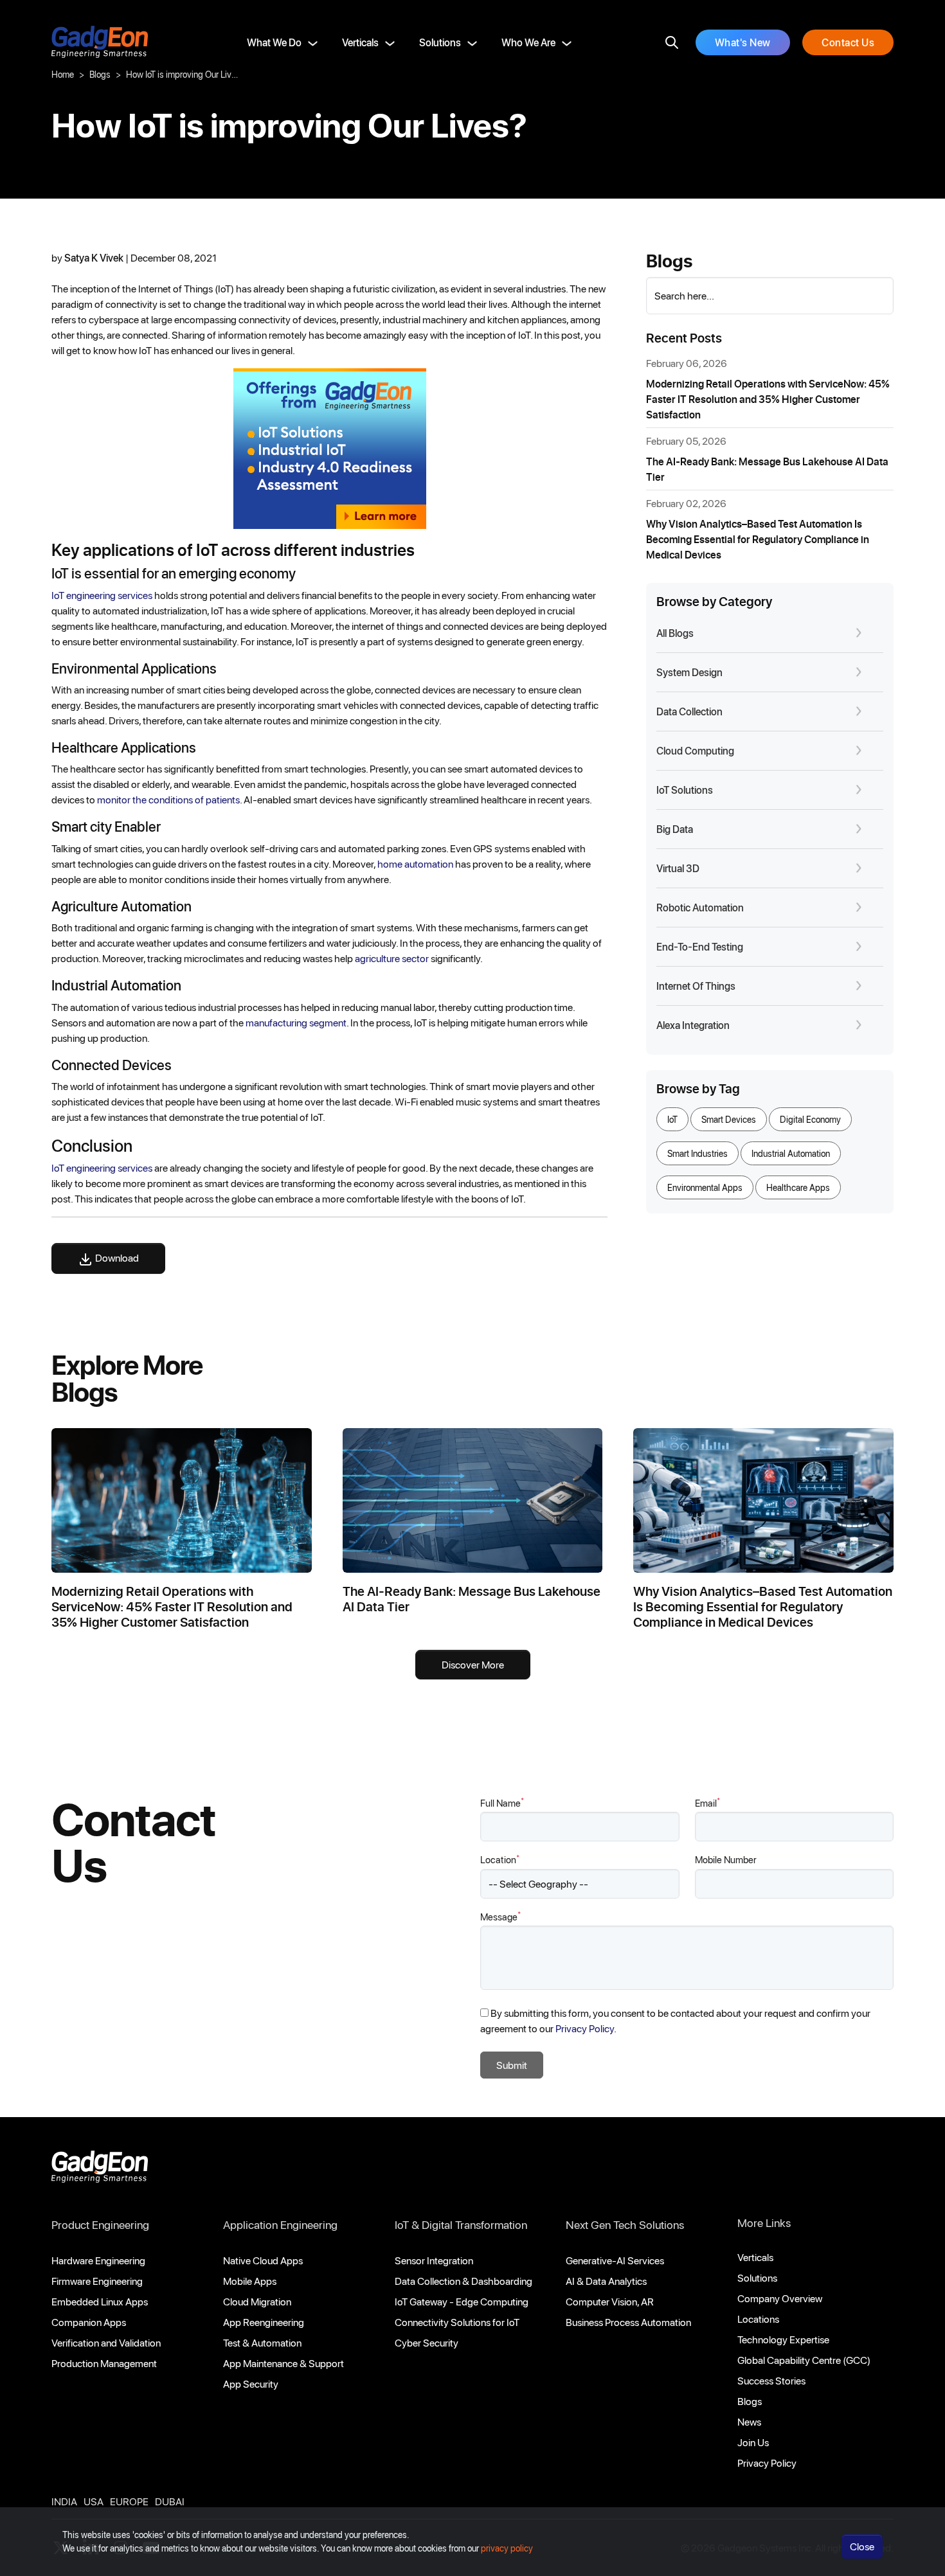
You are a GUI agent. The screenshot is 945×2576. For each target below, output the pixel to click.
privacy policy (507, 2548)
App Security (251, 2384)
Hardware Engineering (98, 2260)
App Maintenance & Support (283, 2363)
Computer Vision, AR (610, 2301)
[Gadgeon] (100, 2170)
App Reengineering (264, 2322)
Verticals (360, 42)
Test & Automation (262, 2342)
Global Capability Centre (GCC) (804, 2360)
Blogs (100, 74)
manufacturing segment (296, 1022)
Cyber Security (427, 2342)
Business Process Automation (628, 2322)
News (749, 2421)
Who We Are (528, 42)
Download (116, 1257)
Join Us (753, 2442)
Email (707, 1802)
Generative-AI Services (615, 2260)
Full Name (502, 1802)
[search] (672, 42)
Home (63, 74)
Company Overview (780, 2298)
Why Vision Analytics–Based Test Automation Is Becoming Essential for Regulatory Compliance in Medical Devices (758, 539)
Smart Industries (697, 1153)
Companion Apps (89, 2322)
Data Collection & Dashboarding (464, 2281)
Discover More (473, 1664)
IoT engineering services (102, 595)
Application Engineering (280, 2224)
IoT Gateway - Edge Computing (462, 2301)
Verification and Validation (106, 2342)
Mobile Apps (250, 2281)
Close (862, 2546)
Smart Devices (729, 1119)
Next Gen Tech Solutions (625, 2224)
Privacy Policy (767, 2463)
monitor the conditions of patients (168, 799)
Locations (758, 2319)
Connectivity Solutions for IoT (457, 2322)
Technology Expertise (783, 2339)
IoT (672, 1119)
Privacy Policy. (586, 2028)
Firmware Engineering (97, 2281)
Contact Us (848, 42)
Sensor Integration (434, 2260)
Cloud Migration (257, 2301)
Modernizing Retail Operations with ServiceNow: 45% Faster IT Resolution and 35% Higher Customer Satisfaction (768, 399)
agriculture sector (393, 958)
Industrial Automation (791, 1153)
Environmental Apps (705, 1187)
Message (500, 1916)
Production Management (104, 2363)
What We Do (274, 42)
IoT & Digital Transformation (461, 2224)
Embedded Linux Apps (100, 2301)
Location (500, 1859)
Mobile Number (726, 1859)
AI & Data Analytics (606, 2281)
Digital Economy (810, 1119)
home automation (415, 863)
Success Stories (771, 2380)
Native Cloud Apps (263, 2260)
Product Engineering (100, 2224)
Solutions (440, 42)
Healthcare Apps (798, 1187)
